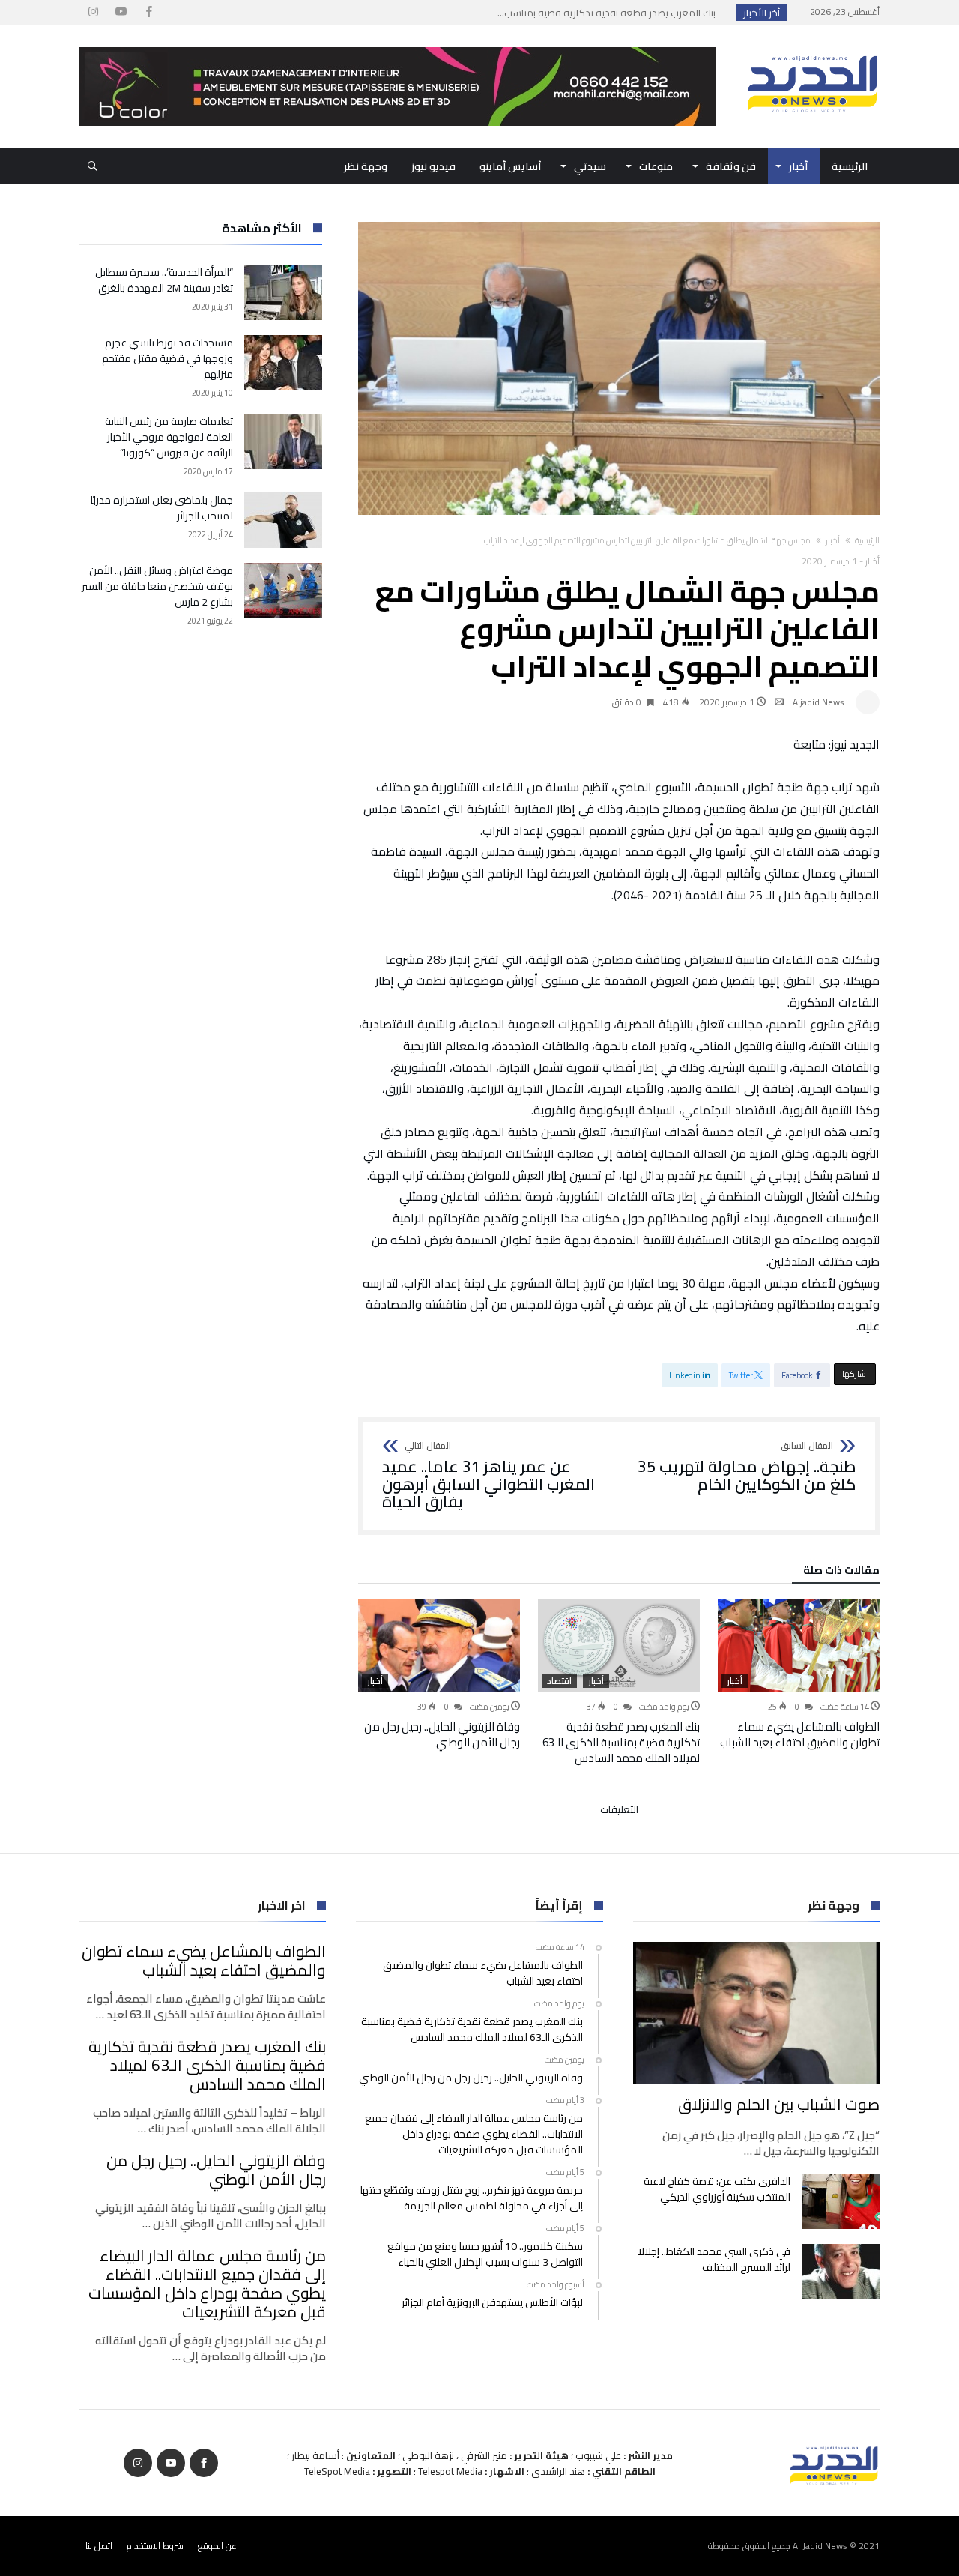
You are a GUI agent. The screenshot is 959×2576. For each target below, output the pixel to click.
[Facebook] (148, 12)
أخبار (833, 540)
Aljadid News (819, 702)
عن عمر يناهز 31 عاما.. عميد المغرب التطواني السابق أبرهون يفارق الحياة (488, 1476)
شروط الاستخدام (155, 2546)
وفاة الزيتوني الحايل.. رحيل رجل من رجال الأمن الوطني (442, 1734)
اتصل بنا (99, 2546)
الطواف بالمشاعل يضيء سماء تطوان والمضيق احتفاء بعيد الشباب (800, 1734)
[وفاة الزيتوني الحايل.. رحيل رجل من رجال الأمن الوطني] (439, 1645)
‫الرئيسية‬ (867, 540)
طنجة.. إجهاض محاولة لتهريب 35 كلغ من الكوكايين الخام (747, 1467)
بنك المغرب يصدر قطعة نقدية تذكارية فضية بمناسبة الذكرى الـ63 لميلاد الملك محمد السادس (621, 1742)
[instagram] (93, 12)
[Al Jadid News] (812, 47)
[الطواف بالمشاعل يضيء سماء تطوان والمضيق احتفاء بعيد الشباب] (799, 1645)
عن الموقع (217, 2546)
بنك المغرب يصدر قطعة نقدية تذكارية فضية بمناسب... (610, 13)
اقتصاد (559, 1681)
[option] (799, 1674)
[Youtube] (121, 12)
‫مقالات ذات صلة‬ (841, 1572)
